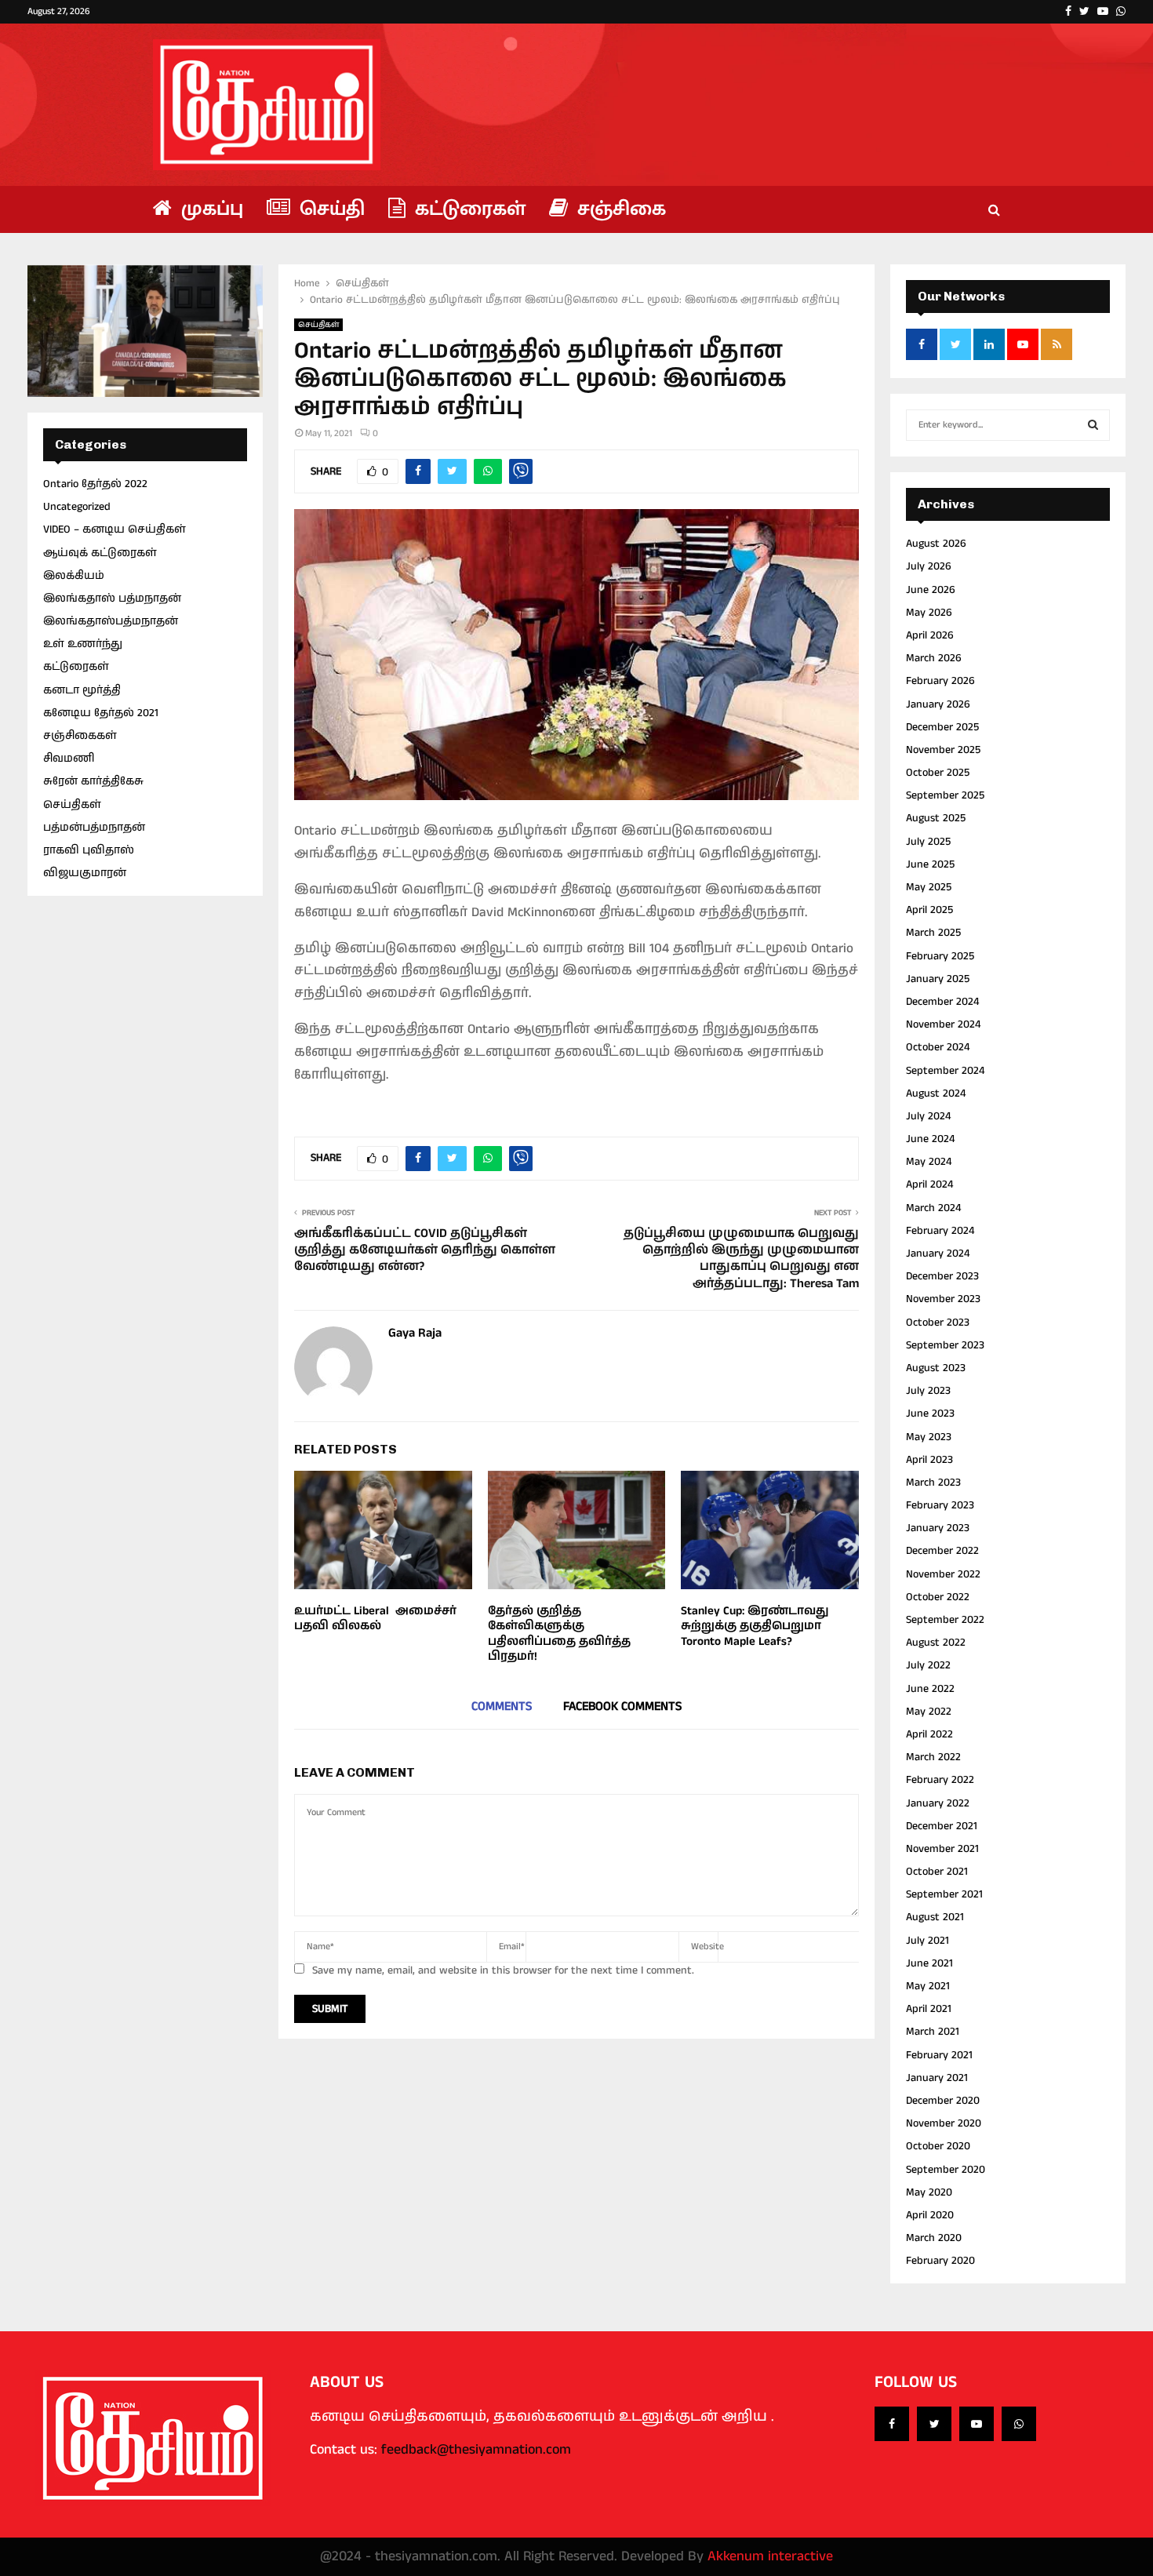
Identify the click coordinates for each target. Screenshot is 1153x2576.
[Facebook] (892, 2424)
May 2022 (929, 1712)
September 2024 (945, 1071)
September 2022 (945, 1620)
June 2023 (930, 1414)
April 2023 (929, 1460)
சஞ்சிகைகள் (80, 736)
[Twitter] (934, 2424)
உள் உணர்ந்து (83, 644)
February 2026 (940, 681)
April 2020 (930, 2215)
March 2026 (934, 658)
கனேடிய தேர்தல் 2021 (101, 713)
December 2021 (942, 1826)
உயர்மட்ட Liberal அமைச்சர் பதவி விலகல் (375, 1619)
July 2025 (928, 842)
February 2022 (940, 1780)
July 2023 (928, 1391)
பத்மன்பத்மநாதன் (94, 828)
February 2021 (939, 2055)
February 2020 (940, 2261)
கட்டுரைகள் (467, 209)
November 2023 (943, 1299)
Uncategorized (77, 507)
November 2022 (943, 1574)
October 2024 (938, 1047)
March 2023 (933, 1483)
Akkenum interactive (770, 2556)
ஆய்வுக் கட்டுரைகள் (100, 553)
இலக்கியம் (74, 576)
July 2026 (929, 566)
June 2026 (931, 590)
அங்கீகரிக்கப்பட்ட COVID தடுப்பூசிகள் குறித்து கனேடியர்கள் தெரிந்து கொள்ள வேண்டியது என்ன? (425, 1250)
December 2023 (942, 1276)
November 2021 (942, 1849)
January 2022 (938, 1803)
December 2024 (942, 1002)
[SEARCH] (1093, 425)
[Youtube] (977, 2424)
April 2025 (929, 910)
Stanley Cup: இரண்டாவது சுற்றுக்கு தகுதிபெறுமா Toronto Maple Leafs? (755, 1626)
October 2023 (938, 1323)
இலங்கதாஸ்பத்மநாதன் (111, 621)
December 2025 (942, 727)
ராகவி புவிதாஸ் (89, 850)
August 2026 (936, 544)
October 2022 (938, 1597)
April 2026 (930, 635)
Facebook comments (622, 1706)
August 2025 (936, 818)
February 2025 (940, 956)
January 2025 (938, 979)
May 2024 (929, 1162)
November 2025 (943, 750)
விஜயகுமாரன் (85, 873)
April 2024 (929, 1184)
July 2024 (928, 1116)
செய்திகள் (318, 325)
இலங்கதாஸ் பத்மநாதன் (112, 599)
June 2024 (930, 1139)
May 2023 (929, 1437)
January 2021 (937, 2078)
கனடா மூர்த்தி (82, 690)
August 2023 (936, 1368)
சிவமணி (69, 759)
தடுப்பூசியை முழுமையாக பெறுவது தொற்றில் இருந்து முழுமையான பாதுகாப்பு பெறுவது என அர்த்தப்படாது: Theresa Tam (741, 1259)
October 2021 (937, 1872)
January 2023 (938, 1528)
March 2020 (934, 2238)
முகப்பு (209, 209)
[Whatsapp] (1019, 2424)
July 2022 (928, 1665)
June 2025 (930, 864)
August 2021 (935, 1917)
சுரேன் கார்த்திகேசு (93, 781)
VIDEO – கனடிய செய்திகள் (115, 529)
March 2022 (933, 1757)
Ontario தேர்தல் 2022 (95, 484)
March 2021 (933, 2032)
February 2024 (940, 1231)
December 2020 (943, 2101)
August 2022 (936, 1643)
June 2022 (930, 1689)
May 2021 (928, 1986)
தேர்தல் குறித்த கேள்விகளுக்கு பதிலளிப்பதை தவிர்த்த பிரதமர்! (559, 1634)
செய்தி (329, 209)
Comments (502, 1706)
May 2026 (929, 613)
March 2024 (933, 1208)
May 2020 (929, 2192)
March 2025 (933, 933)
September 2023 (945, 1345)
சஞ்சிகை (619, 209)
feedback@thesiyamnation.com (476, 2450)
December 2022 (942, 1551)
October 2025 (938, 773)
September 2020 (946, 2170)
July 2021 (927, 1941)
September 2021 (944, 1894)
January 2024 (938, 1253)
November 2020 (944, 2123)
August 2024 (936, 1093)
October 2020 (938, 2146)
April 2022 (929, 1734)
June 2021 (929, 1963)
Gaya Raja (415, 1334)
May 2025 (929, 887)
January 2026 (938, 704)
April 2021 (929, 2009)
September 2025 (945, 795)
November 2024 (943, 1024)
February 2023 (940, 1505)
